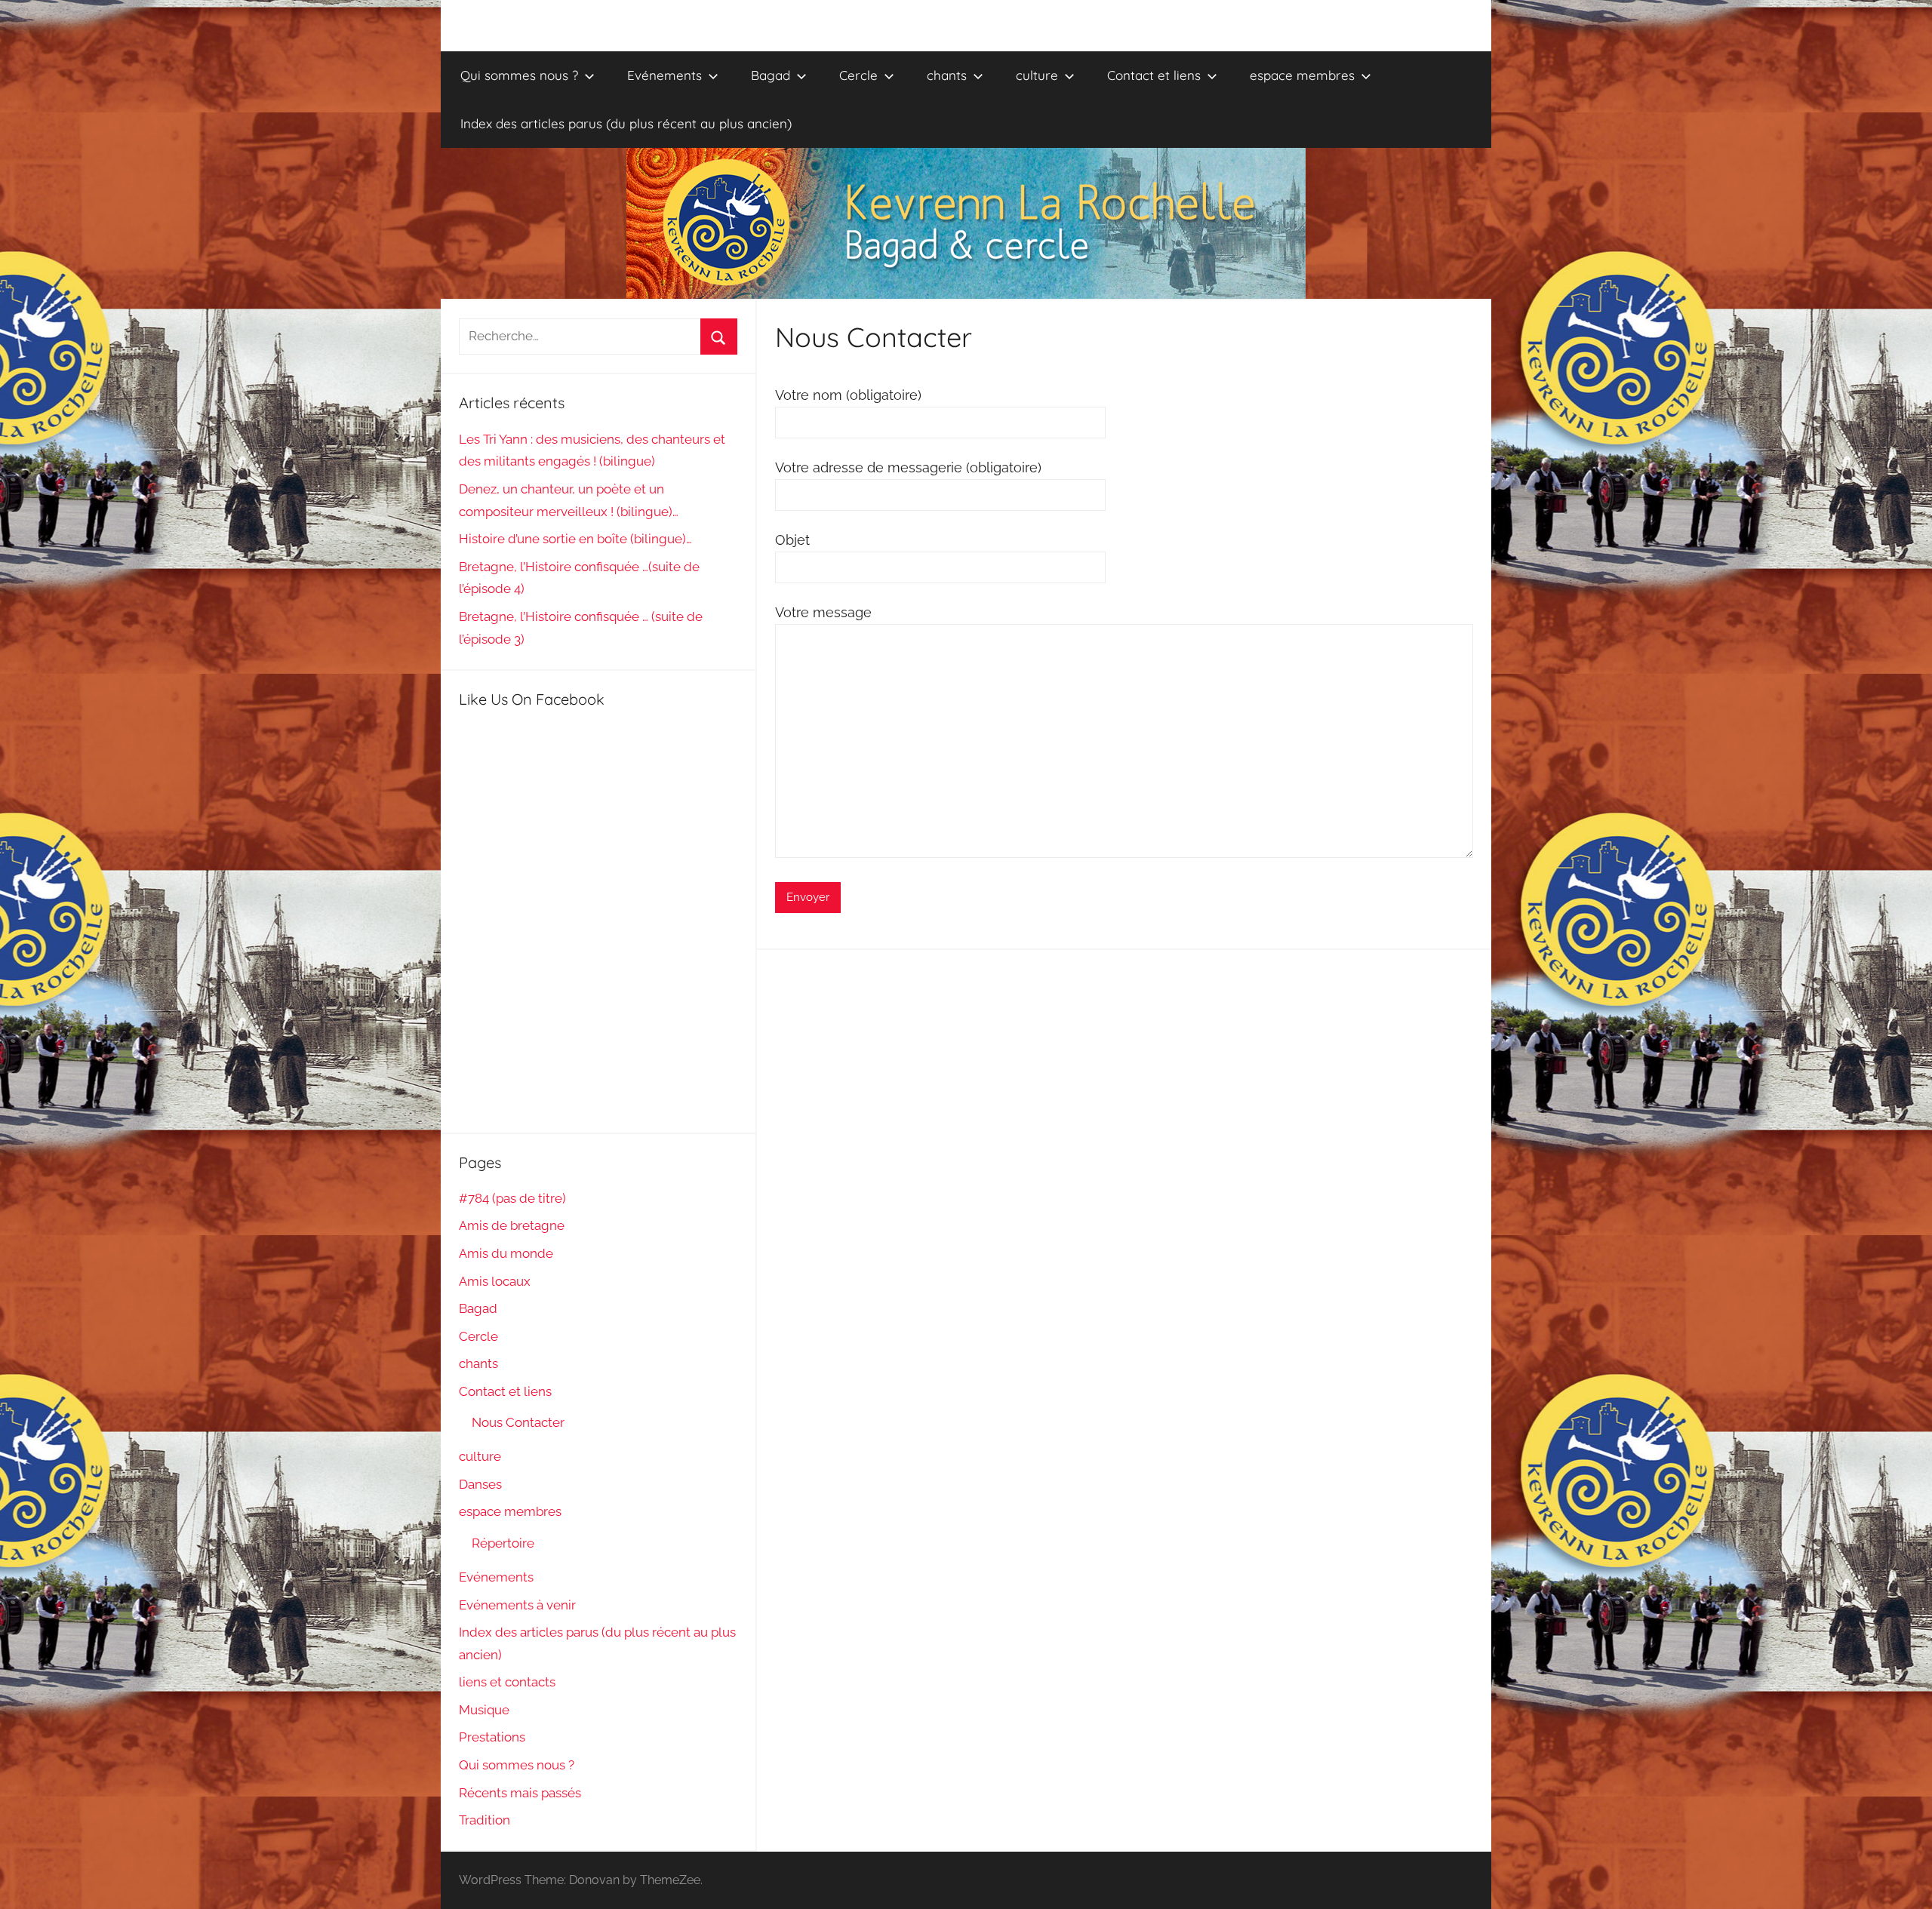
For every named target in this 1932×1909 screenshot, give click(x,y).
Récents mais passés (520, 1793)
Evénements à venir (517, 1605)
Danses (480, 1484)
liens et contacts (507, 1682)
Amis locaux (495, 1281)
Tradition (485, 1820)
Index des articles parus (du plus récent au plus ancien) (626, 123)
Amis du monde (506, 1253)
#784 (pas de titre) (512, 1198)
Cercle (858, 75)
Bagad (771, 75)
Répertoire (503, 1543)
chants (947, 75)
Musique (484, 1710)
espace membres (1302, 75)
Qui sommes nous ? (519, 75)
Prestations (492, 1737)
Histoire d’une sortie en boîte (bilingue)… (575, 539)
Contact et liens (1154, 75)
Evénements (665, 75)
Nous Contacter (518, 1422)
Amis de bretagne (512, 1225)
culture (1037, 75)
